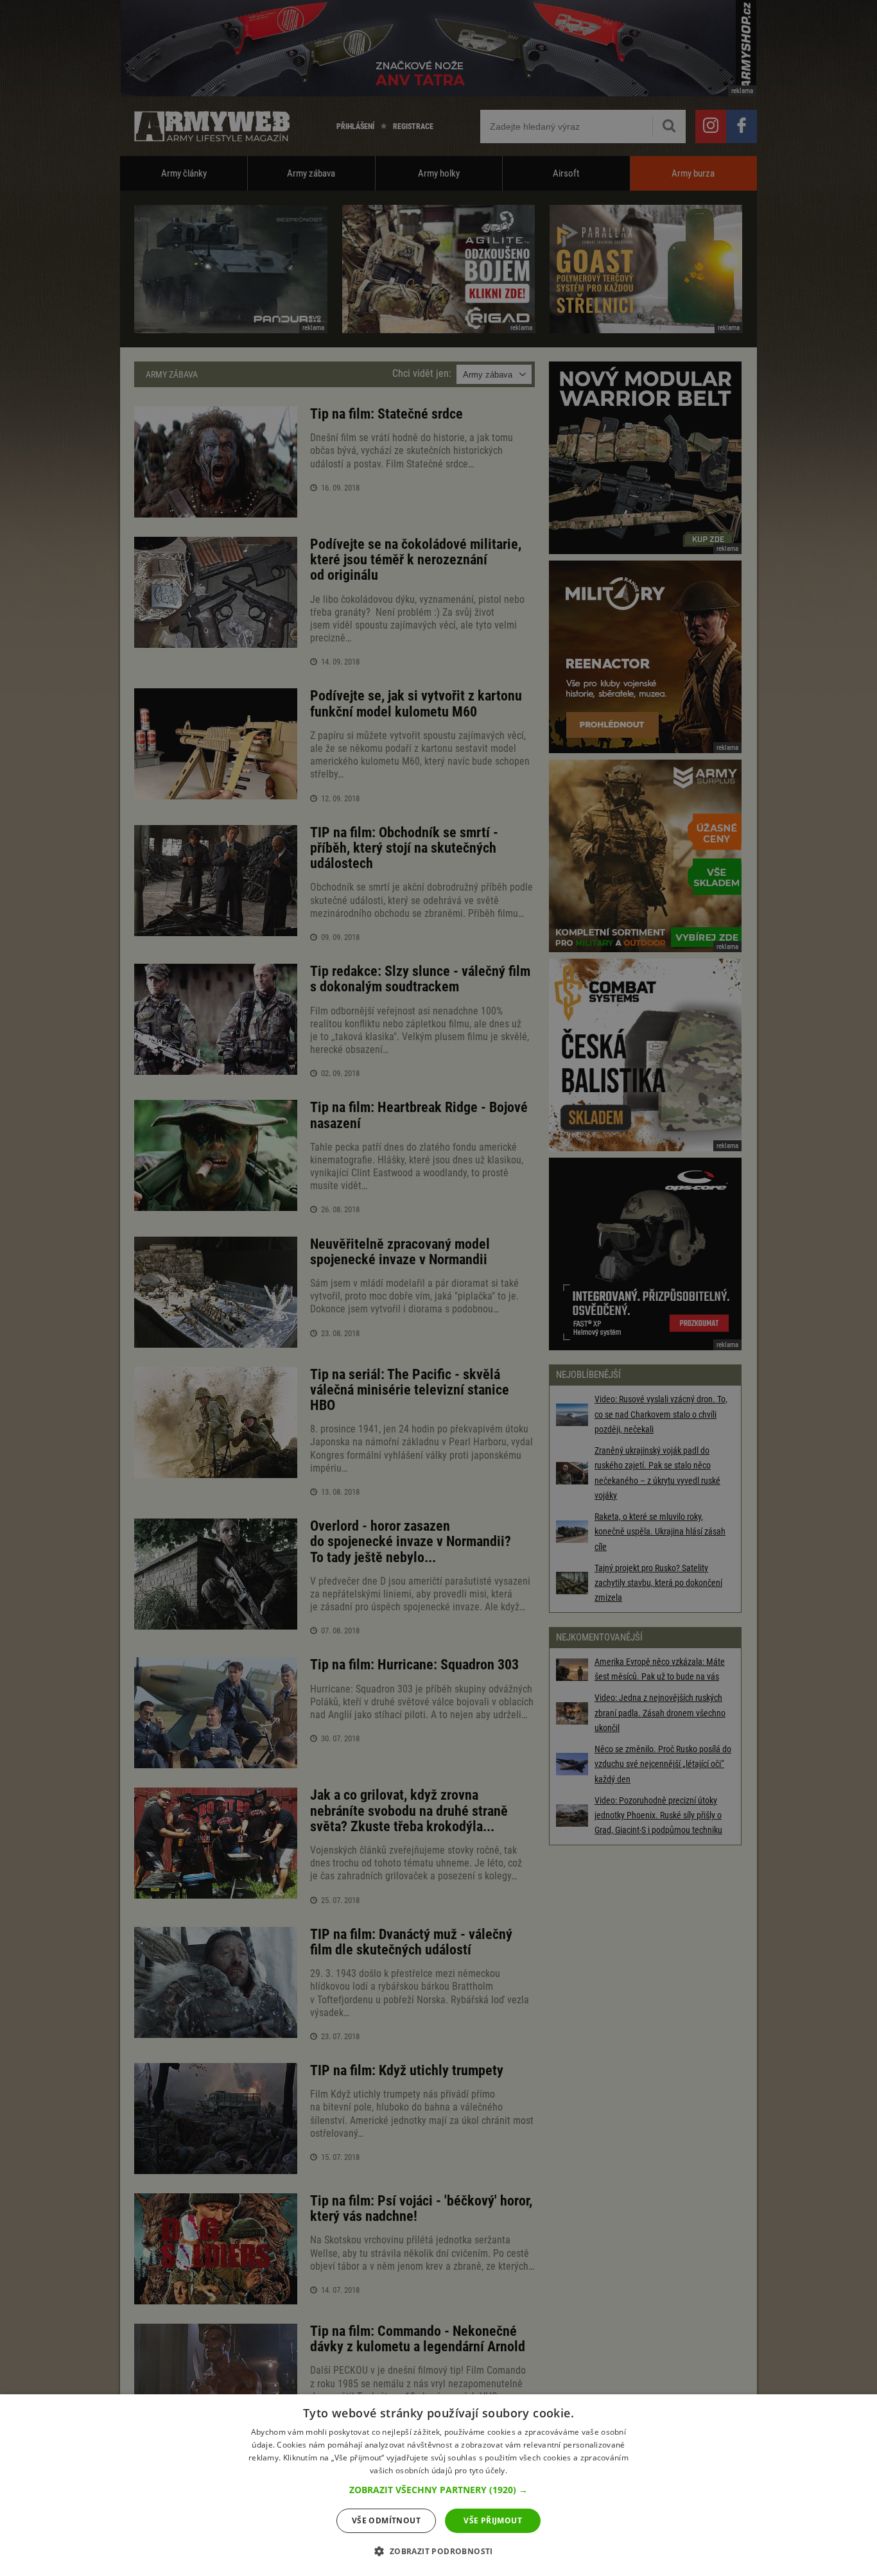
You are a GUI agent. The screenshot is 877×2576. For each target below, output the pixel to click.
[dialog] (438, 2485)
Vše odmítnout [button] (386, 2520)
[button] (438, 2490)
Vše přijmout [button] (493, 2520)
